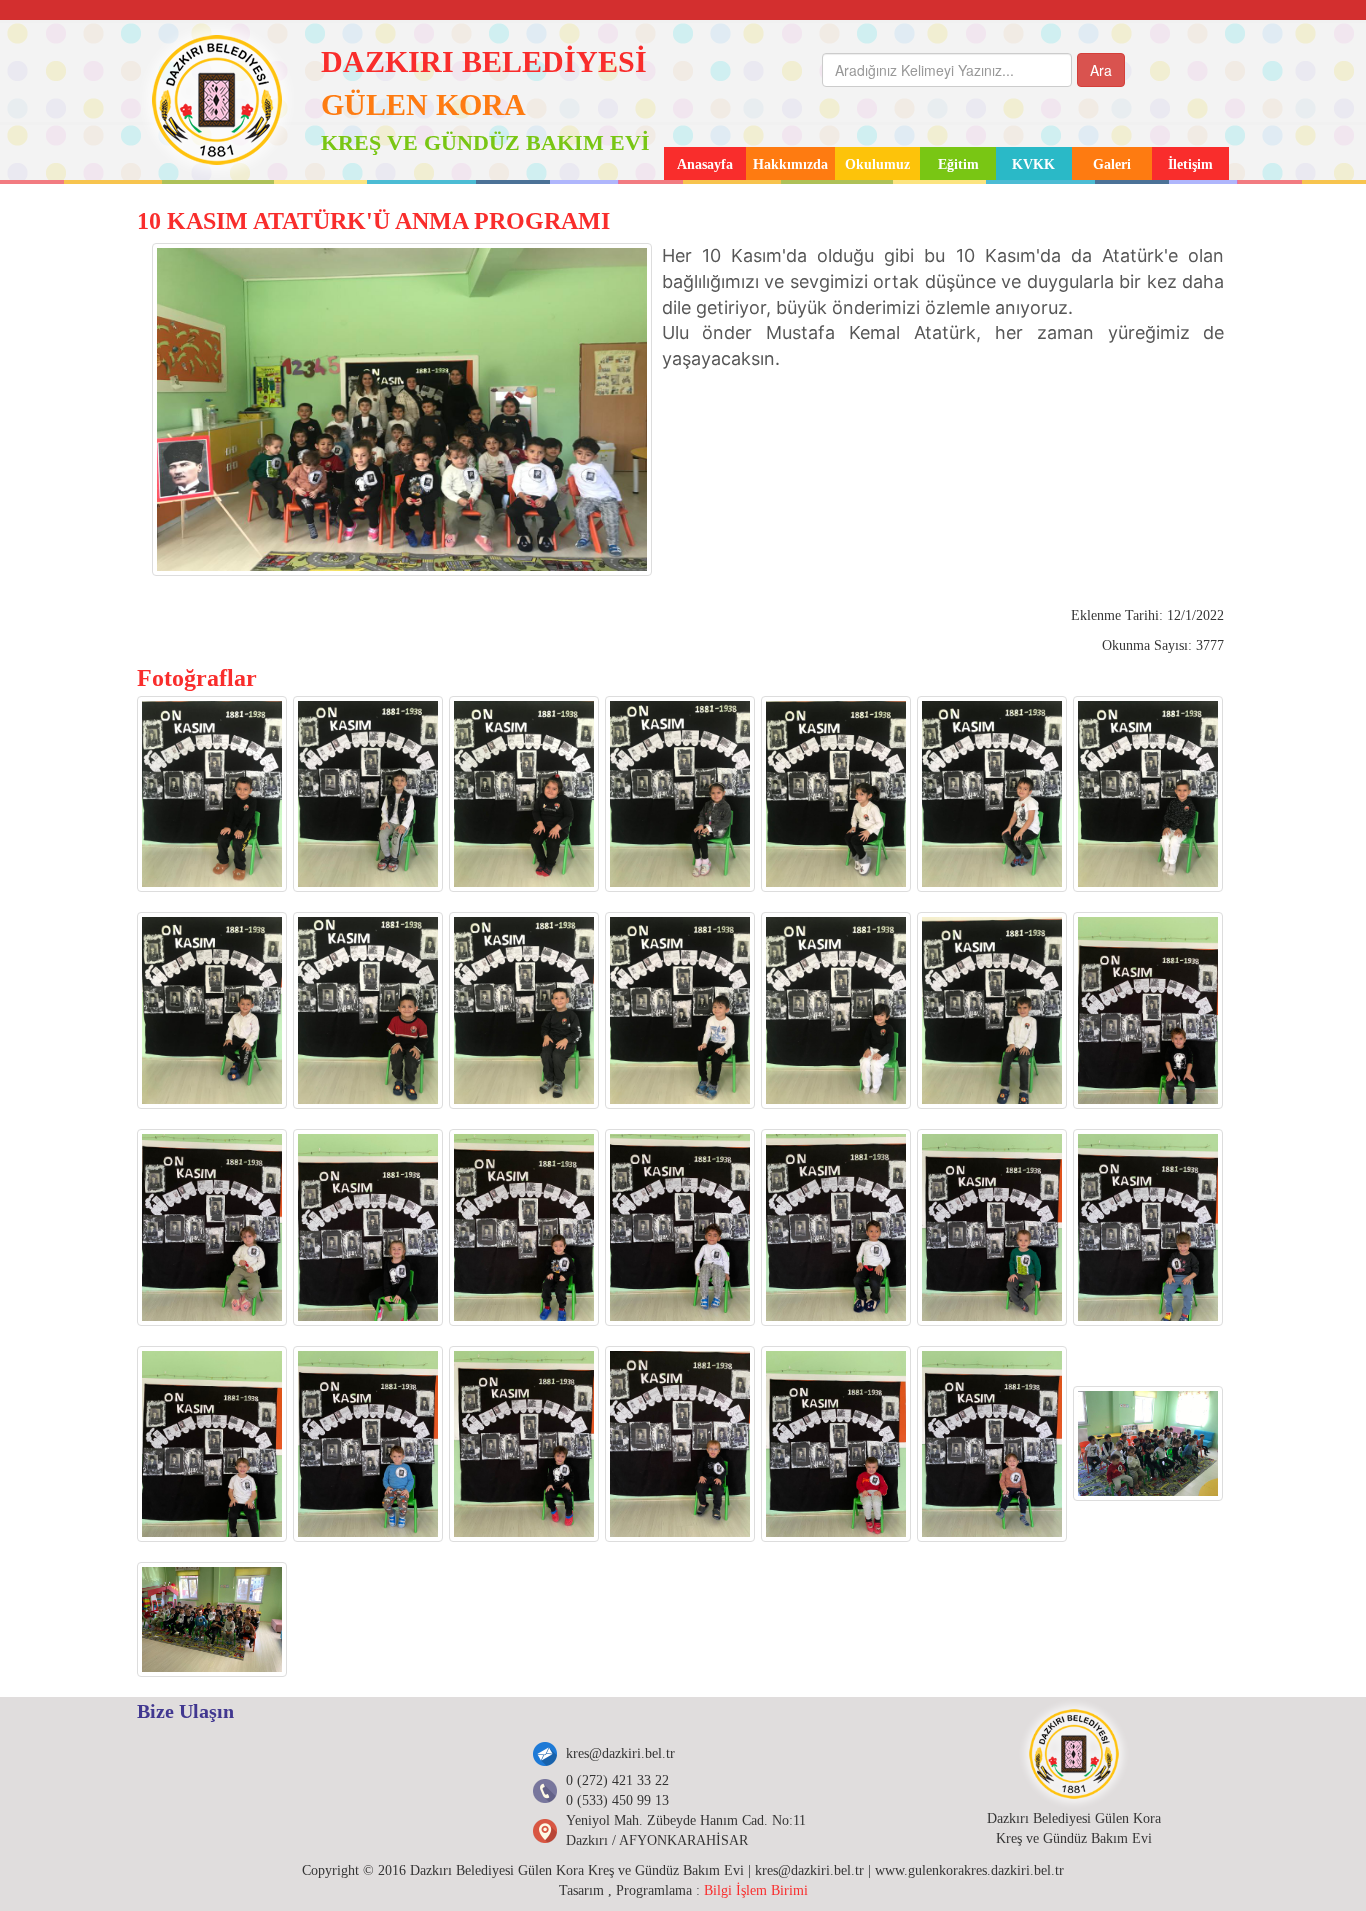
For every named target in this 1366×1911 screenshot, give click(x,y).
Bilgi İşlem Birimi (756, 1890)
